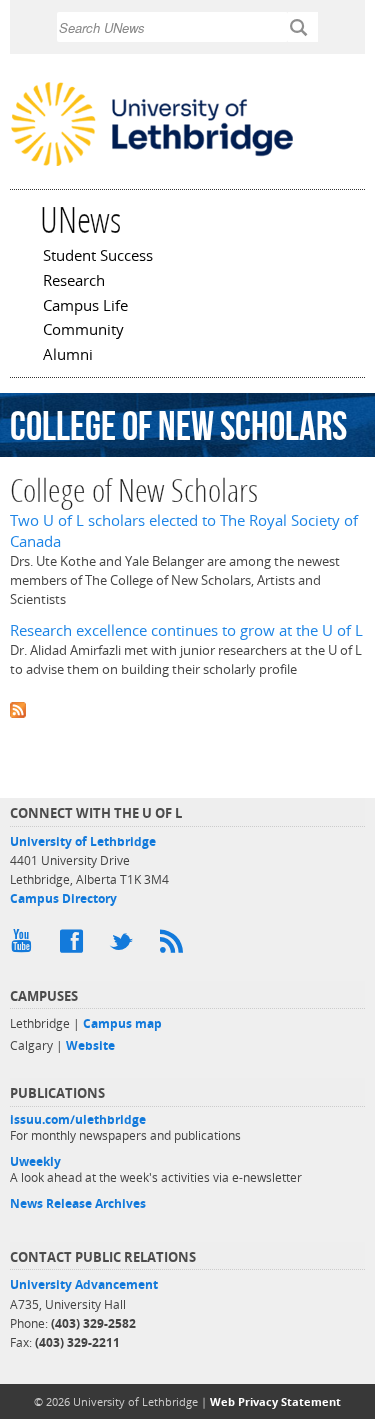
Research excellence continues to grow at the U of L (186, 630)
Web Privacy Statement (275, 1401)
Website (90, 1045)
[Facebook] (75, 946)
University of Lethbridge (83, 841)
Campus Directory (63, 898)
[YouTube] (25, 946)
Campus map (122, 1023)
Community (83, 331)
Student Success (98, 257)
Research (74, 282)
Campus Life (85, 307)
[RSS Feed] (175, 946)
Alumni (68, 356)
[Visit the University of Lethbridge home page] (152, 164)
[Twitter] (125, 946)
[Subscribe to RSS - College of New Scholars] (187, 708)
